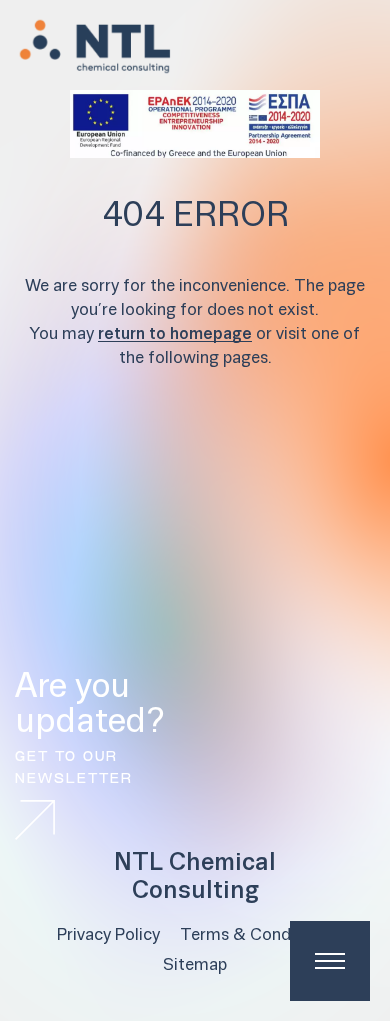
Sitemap (195, 965)
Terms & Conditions (256, 935)
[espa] (195, 124)
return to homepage (175, 334)
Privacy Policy (108, 935)
